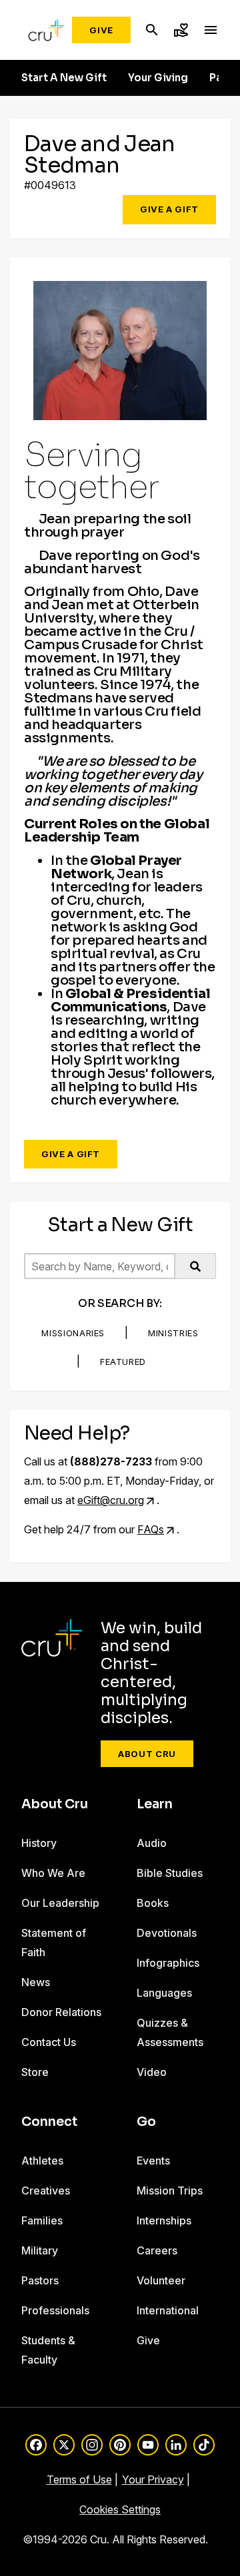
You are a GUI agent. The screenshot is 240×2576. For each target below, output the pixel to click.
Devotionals (167, 1933)
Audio (152, 1843)
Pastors (40, 2280)
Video (152, 2072)
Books (153, 1903)
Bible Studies (170, 1873)
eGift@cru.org (111, 1500)
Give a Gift (169, 209)
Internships (164, 2220)
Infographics (168, 1963)
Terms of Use (79, 2479)
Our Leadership (60, 1903)
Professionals (55, 2310)
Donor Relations (61, 2012)
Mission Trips (170, 2190)
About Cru (147, 1754)
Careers (157, 2250)
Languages (164, 1993)
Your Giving (158, 78)
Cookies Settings (120, 2509)
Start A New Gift (64, 78)
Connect (49, 2122)
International (168, 2310)
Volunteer (161, 2280)
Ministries (173, 1333)
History (39, 1843)
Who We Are (53, 1873)
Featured (123, 1362)
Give (101, 30)
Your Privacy (153, 2479)
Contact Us (49, 2042)
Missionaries (73, 1333)
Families (42, 2220)
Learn (155, 1804)
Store (35, 2072)
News (36, 1982)
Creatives (46, 2190)
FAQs (151, 1529)
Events (153, 2161)
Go (146, 2122)
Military (40, 2250)
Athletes (42, 2161)
